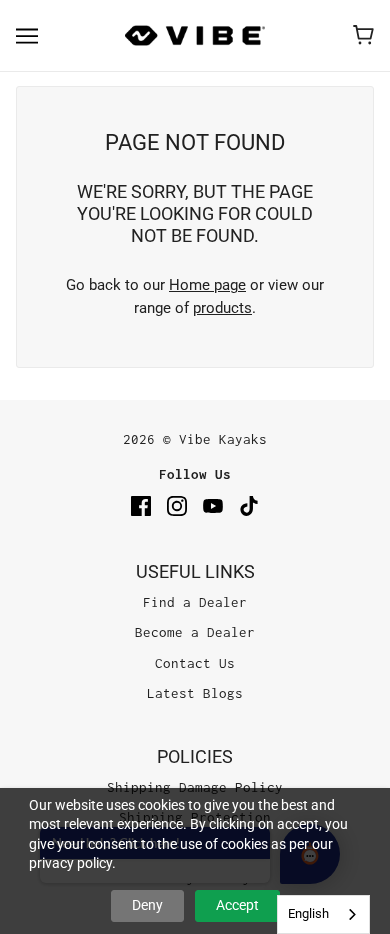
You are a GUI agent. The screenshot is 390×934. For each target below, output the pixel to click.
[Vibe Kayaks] (195, 35)
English (308, 913)
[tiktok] (249, 505)
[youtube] (213, 505)
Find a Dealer (195, 602)
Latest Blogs (195, 693)
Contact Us (195, 663)
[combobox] (323, 914)
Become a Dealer (195, 632)
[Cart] (363, 35)
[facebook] (141, 505)
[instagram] (177, 505)
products (222, 308)
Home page (207, 285)
